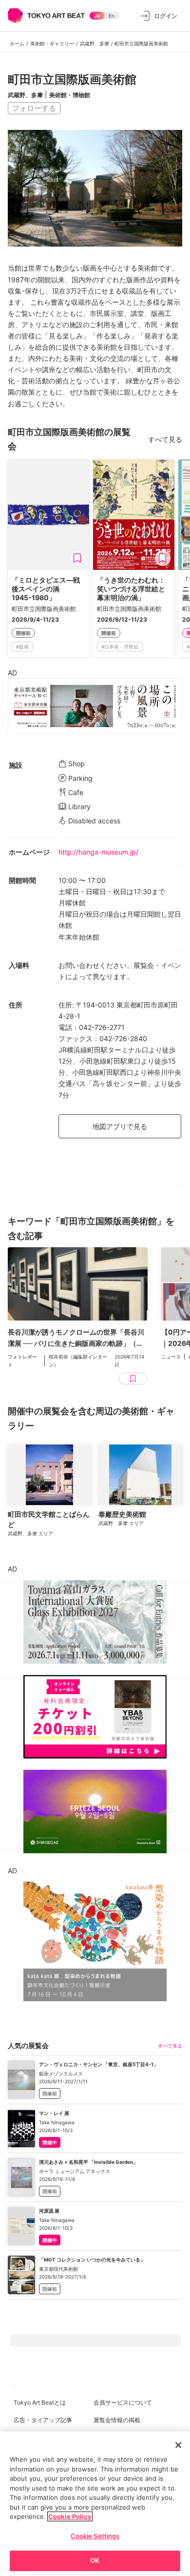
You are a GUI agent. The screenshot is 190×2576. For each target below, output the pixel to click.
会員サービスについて (123, 2402)
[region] (95, 2504)
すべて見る (165, 439)
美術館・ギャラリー (52, 43)
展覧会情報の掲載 (117, 2420)
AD (12, 673)
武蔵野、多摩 (95, 43)
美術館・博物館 (70, 95)
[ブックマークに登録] (77, 558)
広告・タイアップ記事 (43, 2420)
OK (95, 2560)
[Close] (178, 2445)
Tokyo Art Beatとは (40, 2402)
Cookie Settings (95, 2536)
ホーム (17, 43)
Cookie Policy (70, 2516)
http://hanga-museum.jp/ (98, 852)
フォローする (34, 108)
